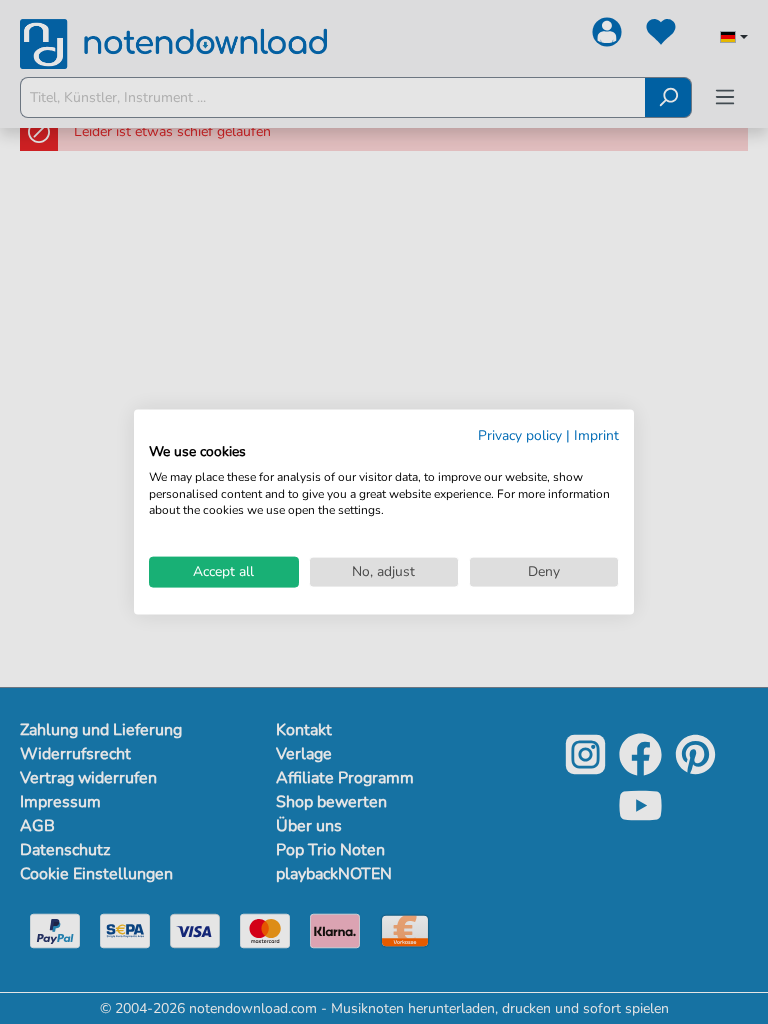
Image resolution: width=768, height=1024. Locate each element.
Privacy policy (520, 435)
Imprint (596, 435)
